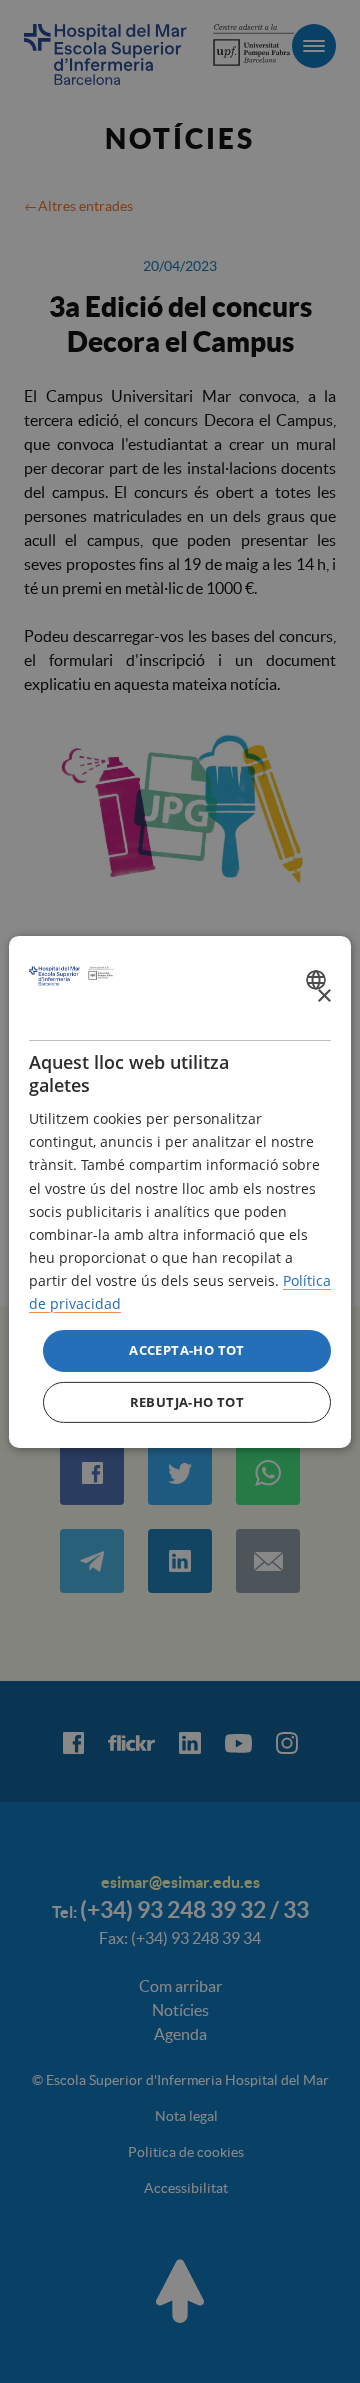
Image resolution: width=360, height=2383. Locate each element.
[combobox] (318, 980)
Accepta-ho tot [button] (187, 1350)
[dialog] (180, 1191)
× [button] (323, 996)
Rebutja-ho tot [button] (187, 1402)
